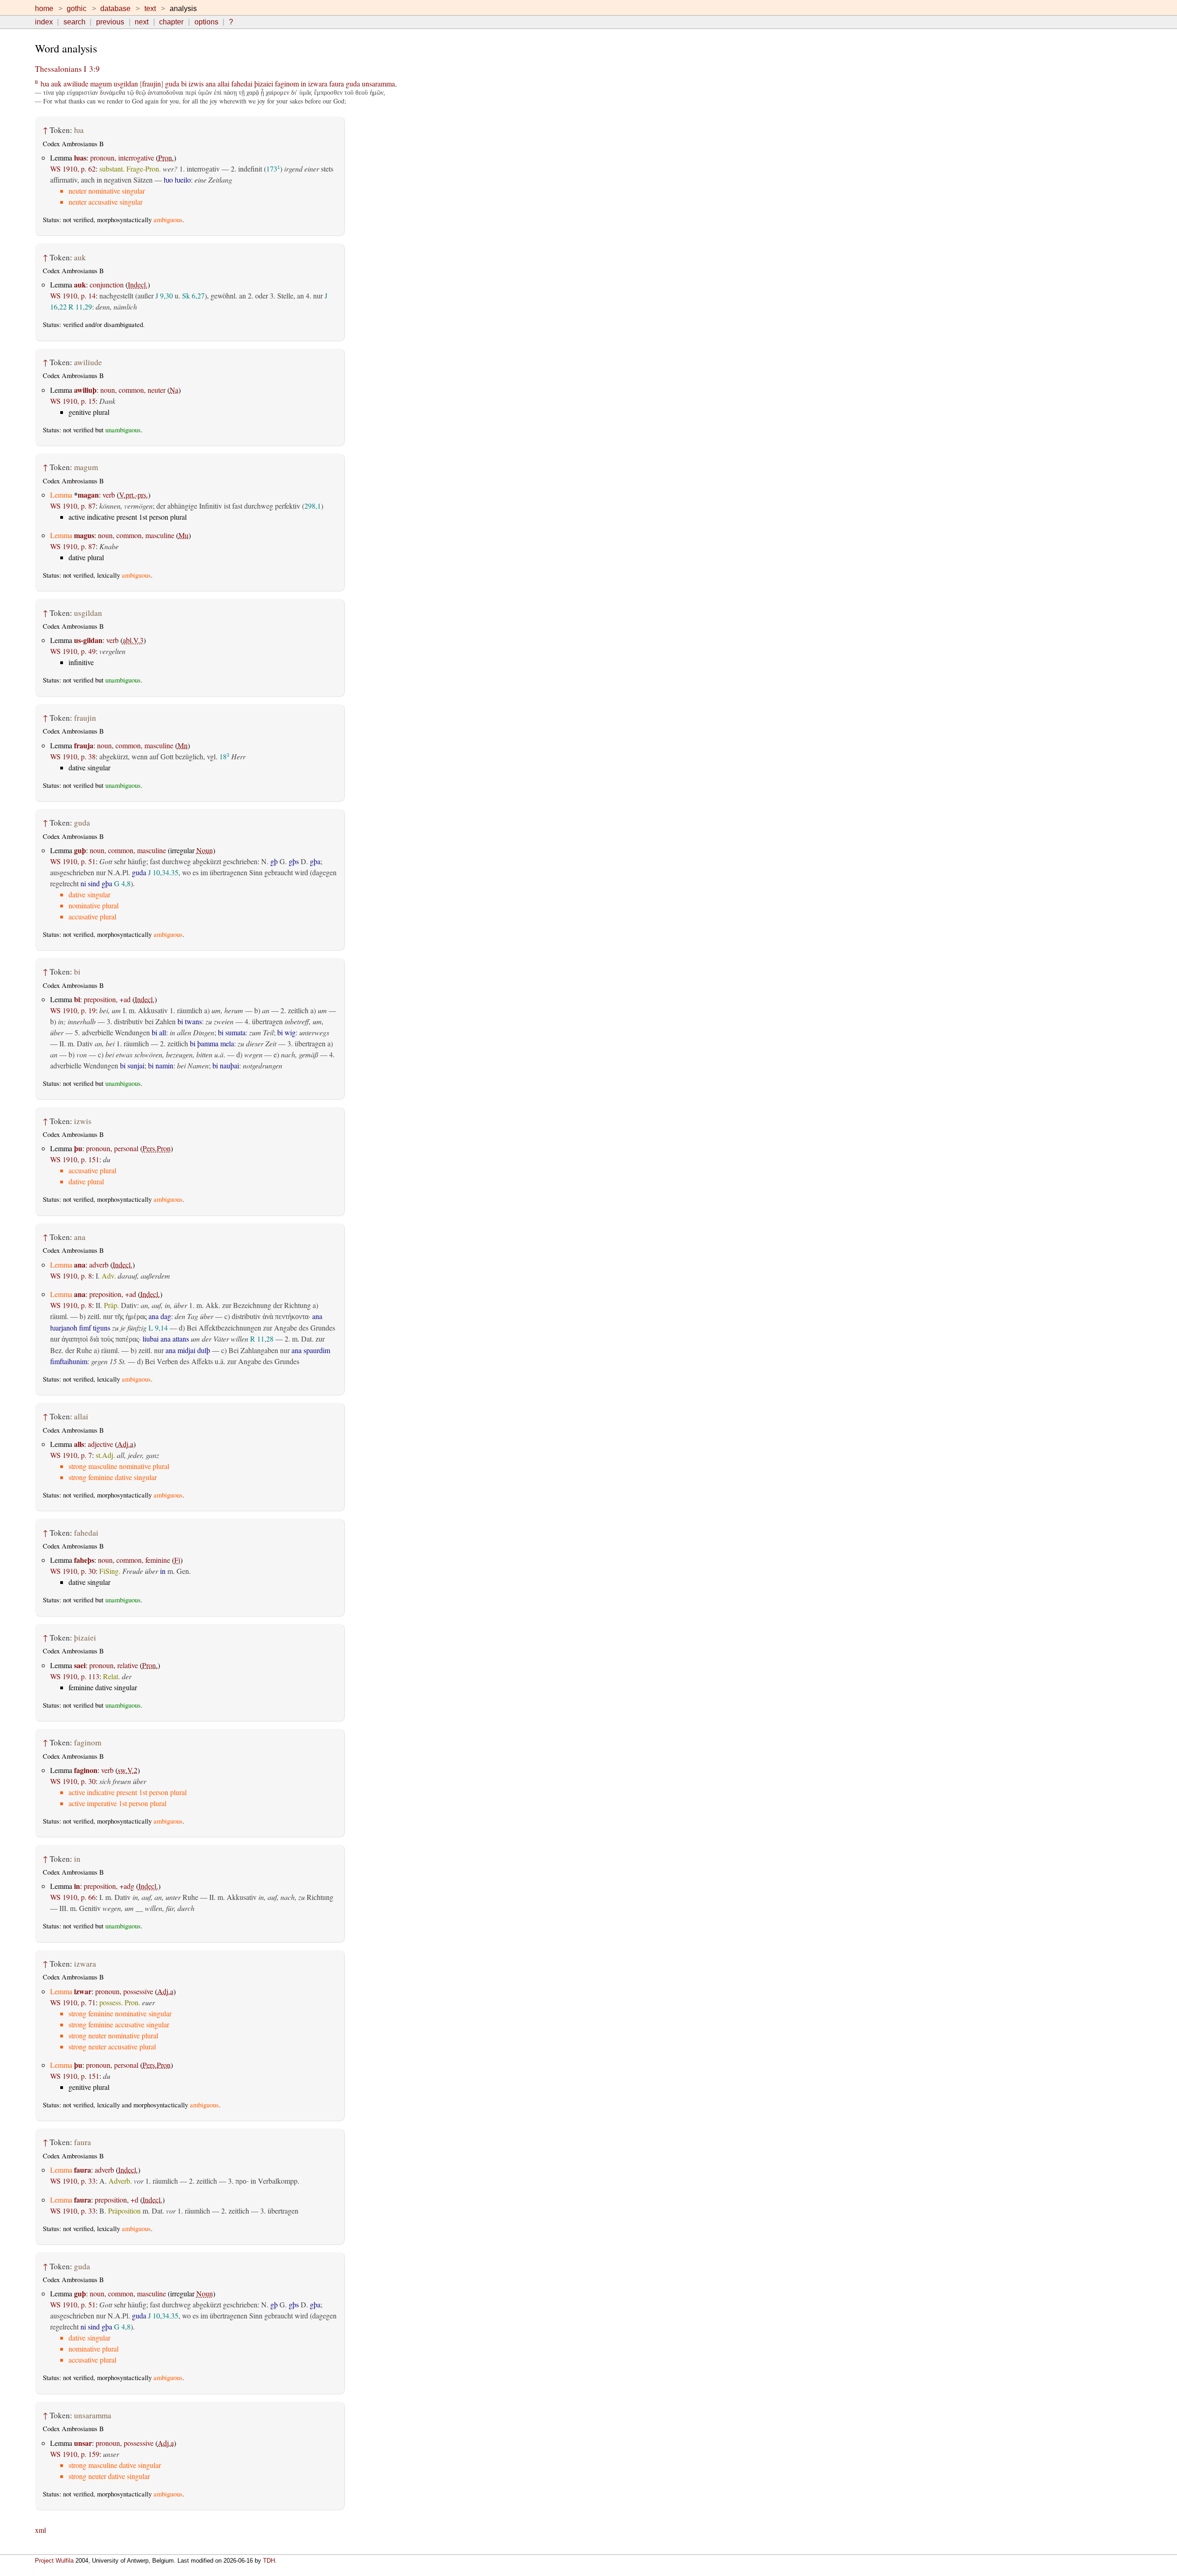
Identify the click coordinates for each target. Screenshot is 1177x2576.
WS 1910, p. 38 (73, 756)
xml (40, 2530)
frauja (84, 745)
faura (337, 83)
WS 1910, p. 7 (71, 1455)
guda (172, 83)
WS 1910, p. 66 (73, 1897)
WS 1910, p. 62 (73, 169)
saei (80, 1665)
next (142, 22)
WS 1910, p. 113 (75, 1676)
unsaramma (378, 83)
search (74, 22)
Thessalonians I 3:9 (67, 69)
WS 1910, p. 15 (73, 401)
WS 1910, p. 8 (71, 1276)
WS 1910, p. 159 (75, 2454)
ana (211, 83)
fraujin (151, 83)
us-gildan (88, 640)
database (115, 9)
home (44, 9)
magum (101, 83)
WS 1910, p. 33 (73, 2181)
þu (78, 1148)
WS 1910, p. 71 (73, 2002)
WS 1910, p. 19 (73, 1010)
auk (56, 83)
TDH (269, 2561)
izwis (196, 83)
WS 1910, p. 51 (73, 861)
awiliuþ (85, 390)
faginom (287, 83)
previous (110, 22)
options (206, 22)
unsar (83, 2443)
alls (79, 1444)
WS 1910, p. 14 (73, 295)
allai (223, 83)
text (150, 9)
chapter (171, 22)
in (303, 83)
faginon (86, 1770)
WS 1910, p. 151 (75, 1159)
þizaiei (264, 83)
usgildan (126, 83)
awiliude (76, 83)
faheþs (84, 1560)
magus (84, 535)
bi (184, 83)
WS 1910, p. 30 (73, 1571)
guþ (80, 850)
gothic (77, 9)
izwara (318, 83)
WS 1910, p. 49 (73, 651)
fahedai (242, 83)
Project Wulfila (54, 2561)
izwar (83, 1991)
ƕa (45, 83)
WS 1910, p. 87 (73, 506)
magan (88, 495)
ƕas (80, 158)
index (44, 22)
